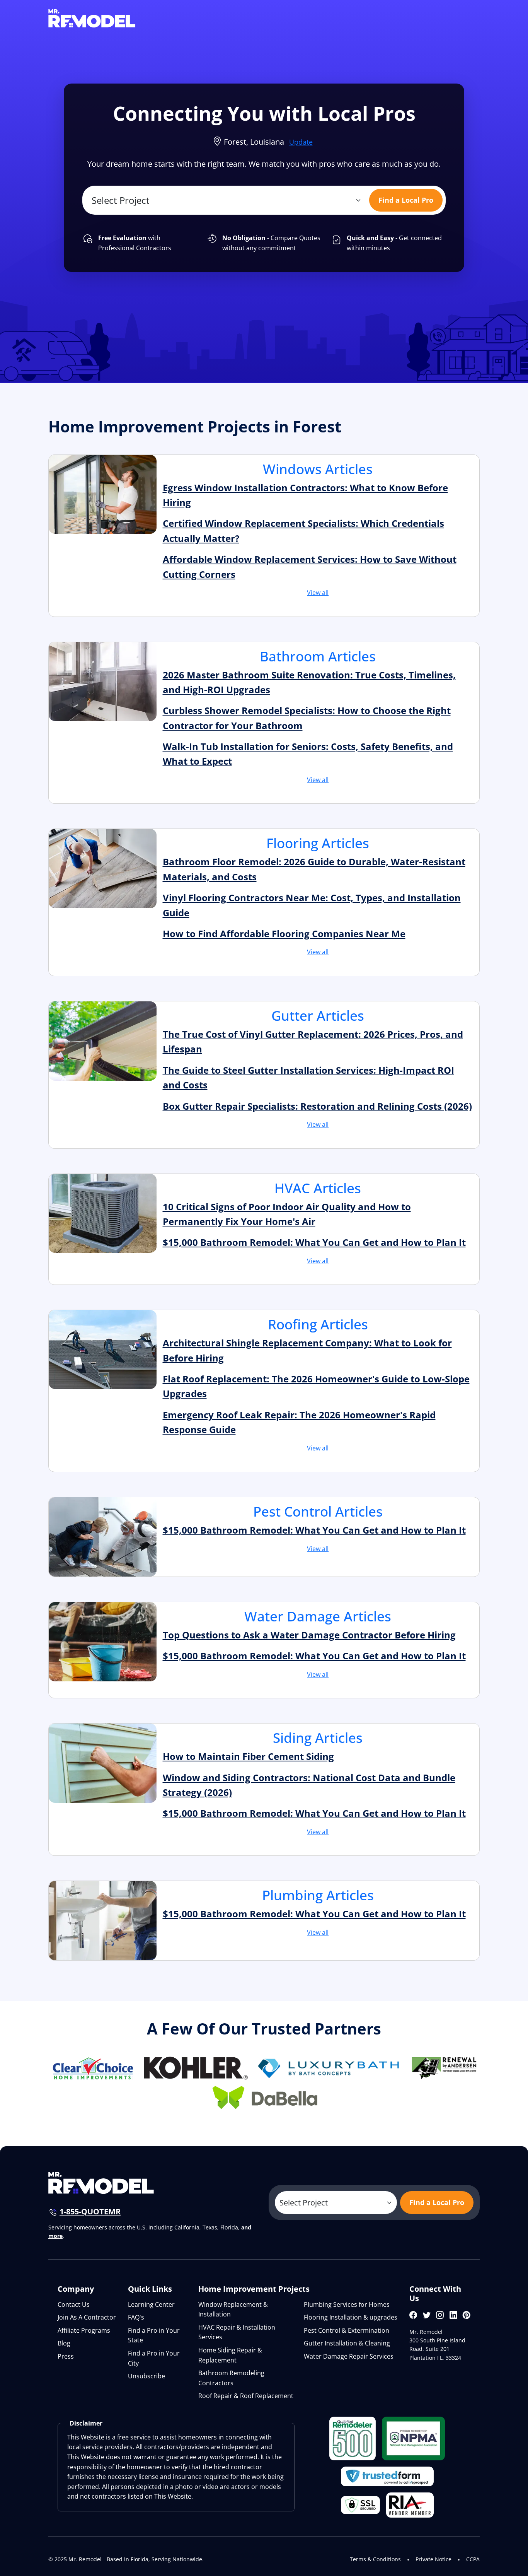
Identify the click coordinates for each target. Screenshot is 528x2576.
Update (301, 142)
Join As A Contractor (87, 2317)
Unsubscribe (146, 2376)
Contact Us (74, 2304)
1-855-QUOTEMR (90, 2211)
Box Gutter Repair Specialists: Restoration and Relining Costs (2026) (317, 1106)
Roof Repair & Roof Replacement (246, 2396)
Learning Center (151, 2304)
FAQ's (136, 2317)
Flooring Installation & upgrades (351, 2317)
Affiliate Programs (84, 2330)
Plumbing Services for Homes (347, 2304)
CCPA (473, 2559)
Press (66, 2356)
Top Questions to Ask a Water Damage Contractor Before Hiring (309, 1635)
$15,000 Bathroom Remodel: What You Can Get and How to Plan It (314, 1242)
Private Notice (433, 2559)
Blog (64, 2343)
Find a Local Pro (406, 200)
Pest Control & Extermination (347, 2330)
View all (318, 593)
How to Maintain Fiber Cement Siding (248, 1756)
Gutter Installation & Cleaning (347, 2343)
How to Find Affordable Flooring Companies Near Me (284, 934)
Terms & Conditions (375, 2559)
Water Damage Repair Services (349, 2356)
